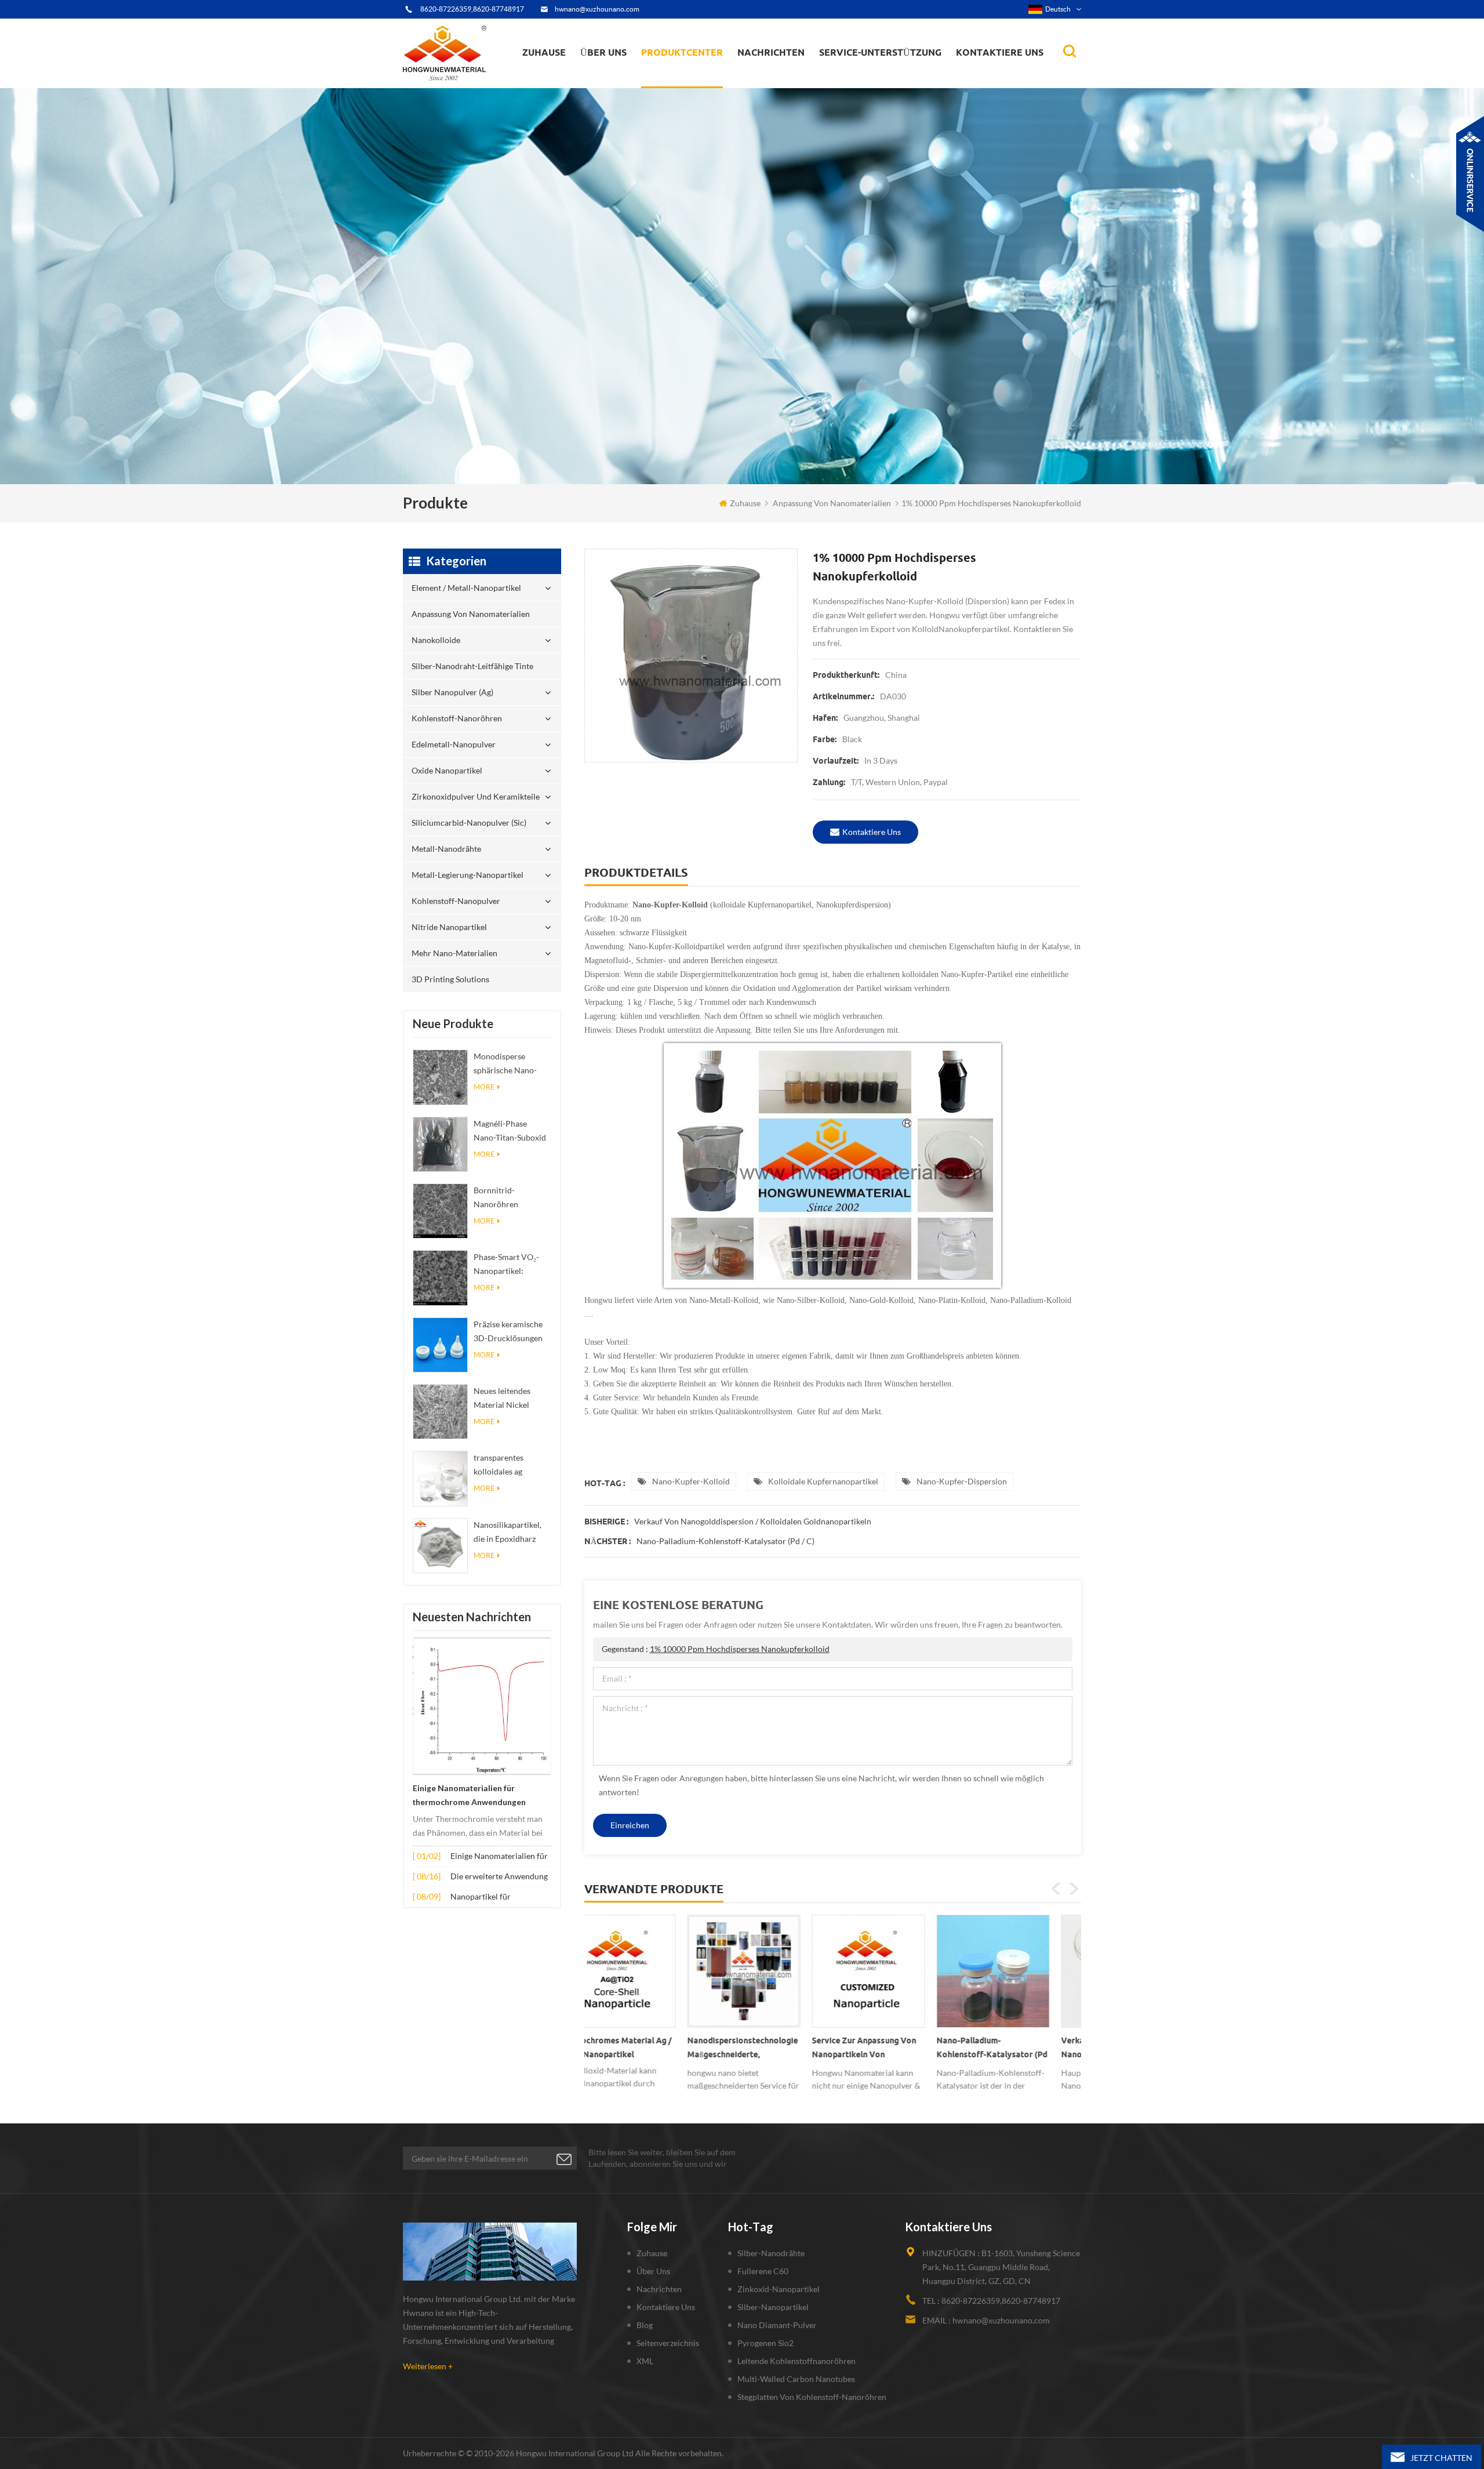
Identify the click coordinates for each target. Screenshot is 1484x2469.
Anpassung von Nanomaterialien (678, 84)
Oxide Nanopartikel (447, 770)
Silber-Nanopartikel (773, 2307)
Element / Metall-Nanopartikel (702, 87)
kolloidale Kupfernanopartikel (823, 1481)
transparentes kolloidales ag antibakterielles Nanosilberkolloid (506, 1466)
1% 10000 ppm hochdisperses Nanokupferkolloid (740, 1649)
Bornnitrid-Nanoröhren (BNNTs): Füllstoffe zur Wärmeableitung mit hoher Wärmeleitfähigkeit (510, 1198)
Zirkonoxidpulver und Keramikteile (702, 72)
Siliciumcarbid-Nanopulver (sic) (469, 823)
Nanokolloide (675, 81)
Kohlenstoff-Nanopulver (456, 901)
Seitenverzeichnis (668, 2343)
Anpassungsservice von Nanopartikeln (638, 77)
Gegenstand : (716, 1649)
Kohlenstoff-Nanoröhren (703, 76)
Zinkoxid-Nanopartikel (779, 2289)
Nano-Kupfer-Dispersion (962, 1481)
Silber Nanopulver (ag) (705, 77)
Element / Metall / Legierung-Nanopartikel (792, 81)
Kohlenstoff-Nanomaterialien (799, 77)
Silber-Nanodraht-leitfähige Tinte (695, 79)
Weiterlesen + (428, 2366)
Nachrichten (771, 52)
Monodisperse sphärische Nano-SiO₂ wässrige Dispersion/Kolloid (508, 1064)
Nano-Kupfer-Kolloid (691, 1481)
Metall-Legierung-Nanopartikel (468, 875)
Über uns (603, 52)
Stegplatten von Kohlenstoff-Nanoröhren (812, 2397)
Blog (645, 2325)
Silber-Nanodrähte (771, 2253)
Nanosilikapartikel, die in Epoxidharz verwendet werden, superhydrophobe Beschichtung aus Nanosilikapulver (508, 1533)
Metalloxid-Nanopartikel (785, 79)
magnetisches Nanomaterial (797, 76)
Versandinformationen (623, 79)
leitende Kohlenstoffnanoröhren (796, 2361)
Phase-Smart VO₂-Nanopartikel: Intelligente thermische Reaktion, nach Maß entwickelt (512, 1265)
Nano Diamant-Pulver (777, 2325)
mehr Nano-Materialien (454, 953)
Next (1074, 1889)
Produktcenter (682, 52)
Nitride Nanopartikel (449, 927)
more (484, 1087)
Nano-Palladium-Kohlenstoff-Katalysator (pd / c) (725, 1541)
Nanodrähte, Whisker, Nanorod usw (799, 86)
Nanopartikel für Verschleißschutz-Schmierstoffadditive (488, 1898)
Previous (1056, 1889)
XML (645, 2361)
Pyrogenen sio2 (765, 2343)
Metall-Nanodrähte (446, 849)
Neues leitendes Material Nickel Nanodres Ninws (504, 1399)
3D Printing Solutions (450, 979)
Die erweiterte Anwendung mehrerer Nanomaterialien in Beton (499, 1877)
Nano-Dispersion (775, 83)
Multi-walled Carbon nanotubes (796, 2379)
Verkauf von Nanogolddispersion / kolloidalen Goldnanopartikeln (753, 1521)
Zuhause (544, 52)
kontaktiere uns (872, 832)
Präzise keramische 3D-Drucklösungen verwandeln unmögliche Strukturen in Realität (512, 1332)
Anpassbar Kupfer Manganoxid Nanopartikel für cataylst (1015, 2050)
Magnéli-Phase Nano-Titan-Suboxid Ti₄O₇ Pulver (510, 1132)
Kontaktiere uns (1000, 52)
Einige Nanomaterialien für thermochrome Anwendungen (469, 1795)
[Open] (1470, 174)
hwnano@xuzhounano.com (597, 9)
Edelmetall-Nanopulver (454, 744)
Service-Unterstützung (880, 52)
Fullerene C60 (763, 2271)
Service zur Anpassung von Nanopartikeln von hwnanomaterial (643, 2050)
